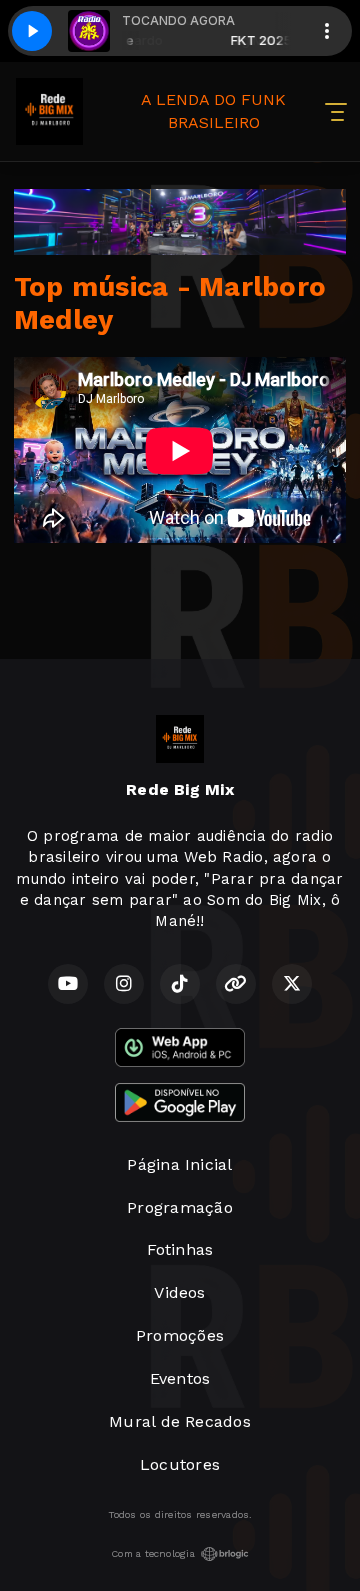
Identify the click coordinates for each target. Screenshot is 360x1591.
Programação (180, 1207)
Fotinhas (180, 1249)
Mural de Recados (180, 1421)
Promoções (180, 1335)
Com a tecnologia (153, 1553)
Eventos (180, 1378)
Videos (179, 1292)
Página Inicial (179, 1164)
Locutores (180, 1464)
